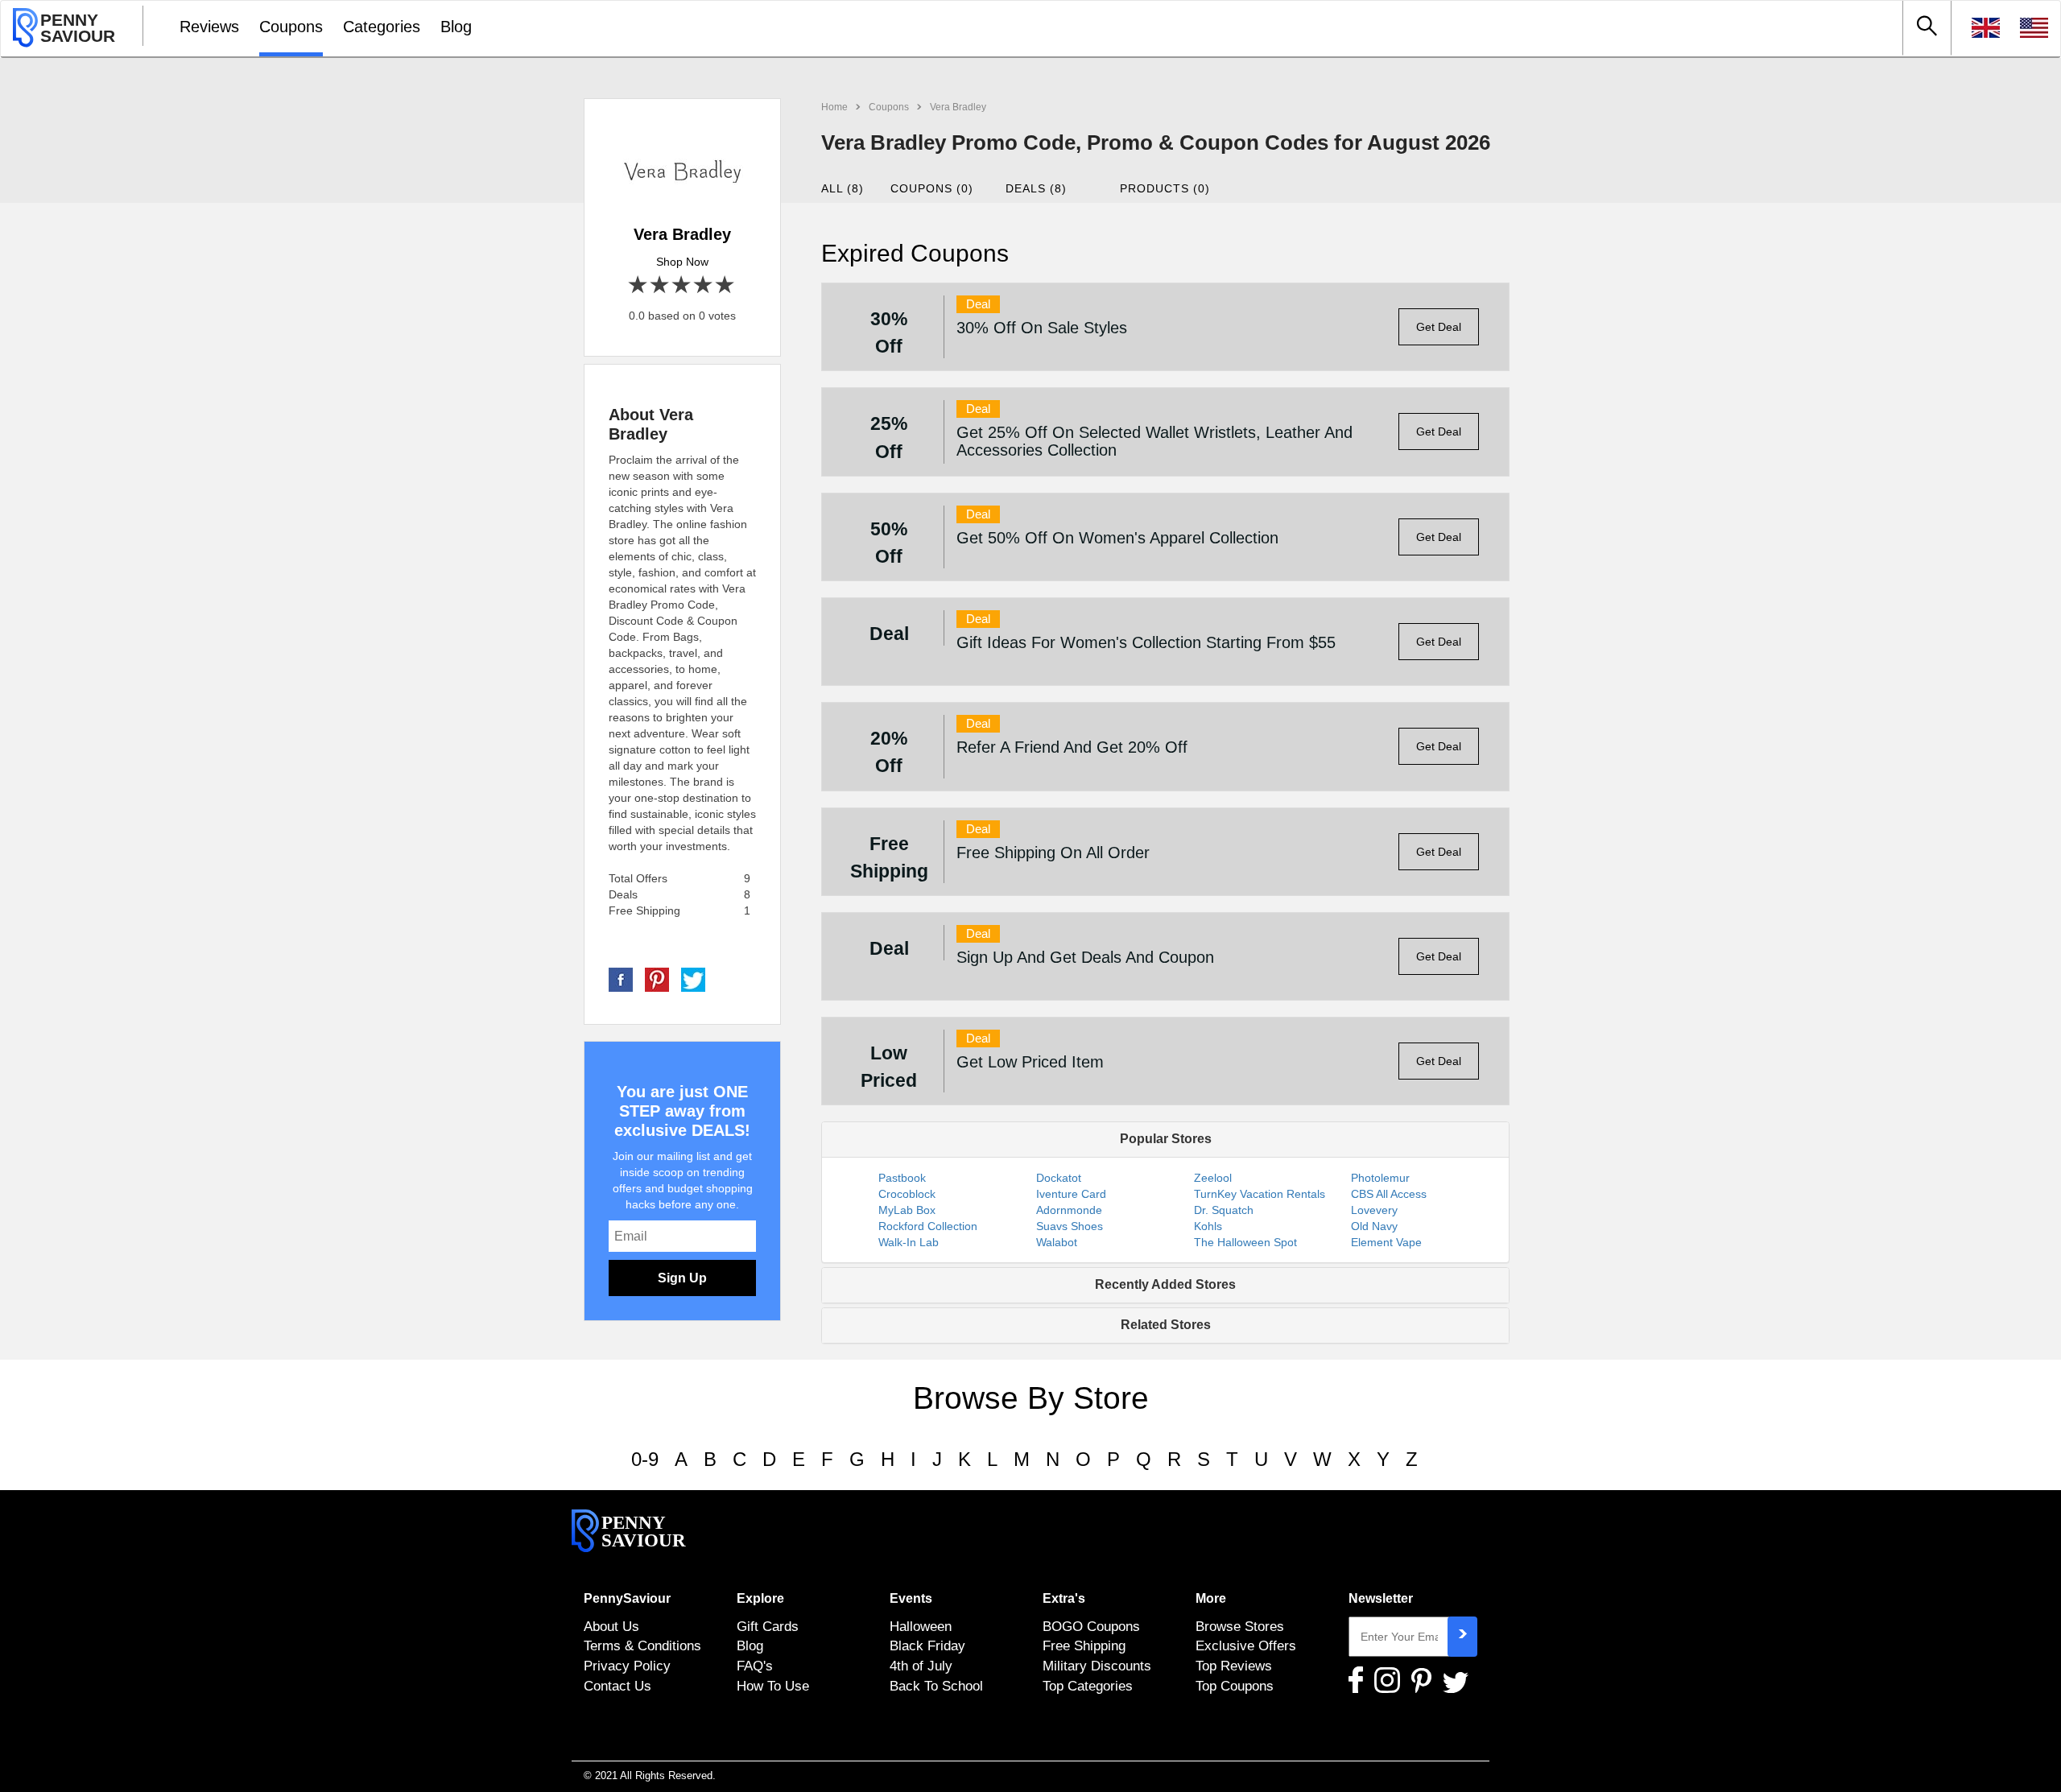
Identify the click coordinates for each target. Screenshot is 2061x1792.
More (1211, 1598)
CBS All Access (1389, 1194)
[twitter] (693, 979)
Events (911, 1598)
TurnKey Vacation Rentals (1260, 1194)
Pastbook (902, 1178)
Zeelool (1213, 1178)
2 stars (661, 285)
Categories (382, 27)
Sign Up (682, 1278)
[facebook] (621, 979)
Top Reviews (1234, 1666)
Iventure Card (1071, 1194)
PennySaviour (627, 1598)
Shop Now (682, 262)
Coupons (291, 27)
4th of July (921, 1666)
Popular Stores (1166, 1139)
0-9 (645, 1459)
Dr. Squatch (1224, 1210)
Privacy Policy (627, 1666)
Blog (456, 27)
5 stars (726, 285)
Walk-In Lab (909, 1242)
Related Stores (1166, 1325)
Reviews (209, 27)
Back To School (936, 1686)
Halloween (921, 1626)
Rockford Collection (928, 1226)
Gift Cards (768, 1626)
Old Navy (1374, 1226)
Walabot (1057, 1242)
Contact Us (617, 1686)
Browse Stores (1240, 1626)
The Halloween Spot (1245, 1242)
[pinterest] (657, 979)
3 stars (682, 285)
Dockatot (1059, 1178)
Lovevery (1374, 1210)
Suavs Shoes (1070, 1226)
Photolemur (1380, 1178)
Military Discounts (1097, 1666)
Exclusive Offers (1246, 1645)
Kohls (1208, 1226)
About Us (611, 1626)
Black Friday (927, 1645)
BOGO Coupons (1091, 1626)
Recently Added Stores (1165, 1284)
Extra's (1064, 1598)
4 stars (704, 285)
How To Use (773, 1686)
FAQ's (755, 1666)
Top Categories (1088, 1686)
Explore (760, 1598)
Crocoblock (907, 1194)
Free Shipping (1084, 1645)
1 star (639, 285)
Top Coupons (1235, 1686)
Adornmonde (1069, 1210)
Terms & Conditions (642, 1645)
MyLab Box (907, 1210)
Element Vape (1386, 1242)
